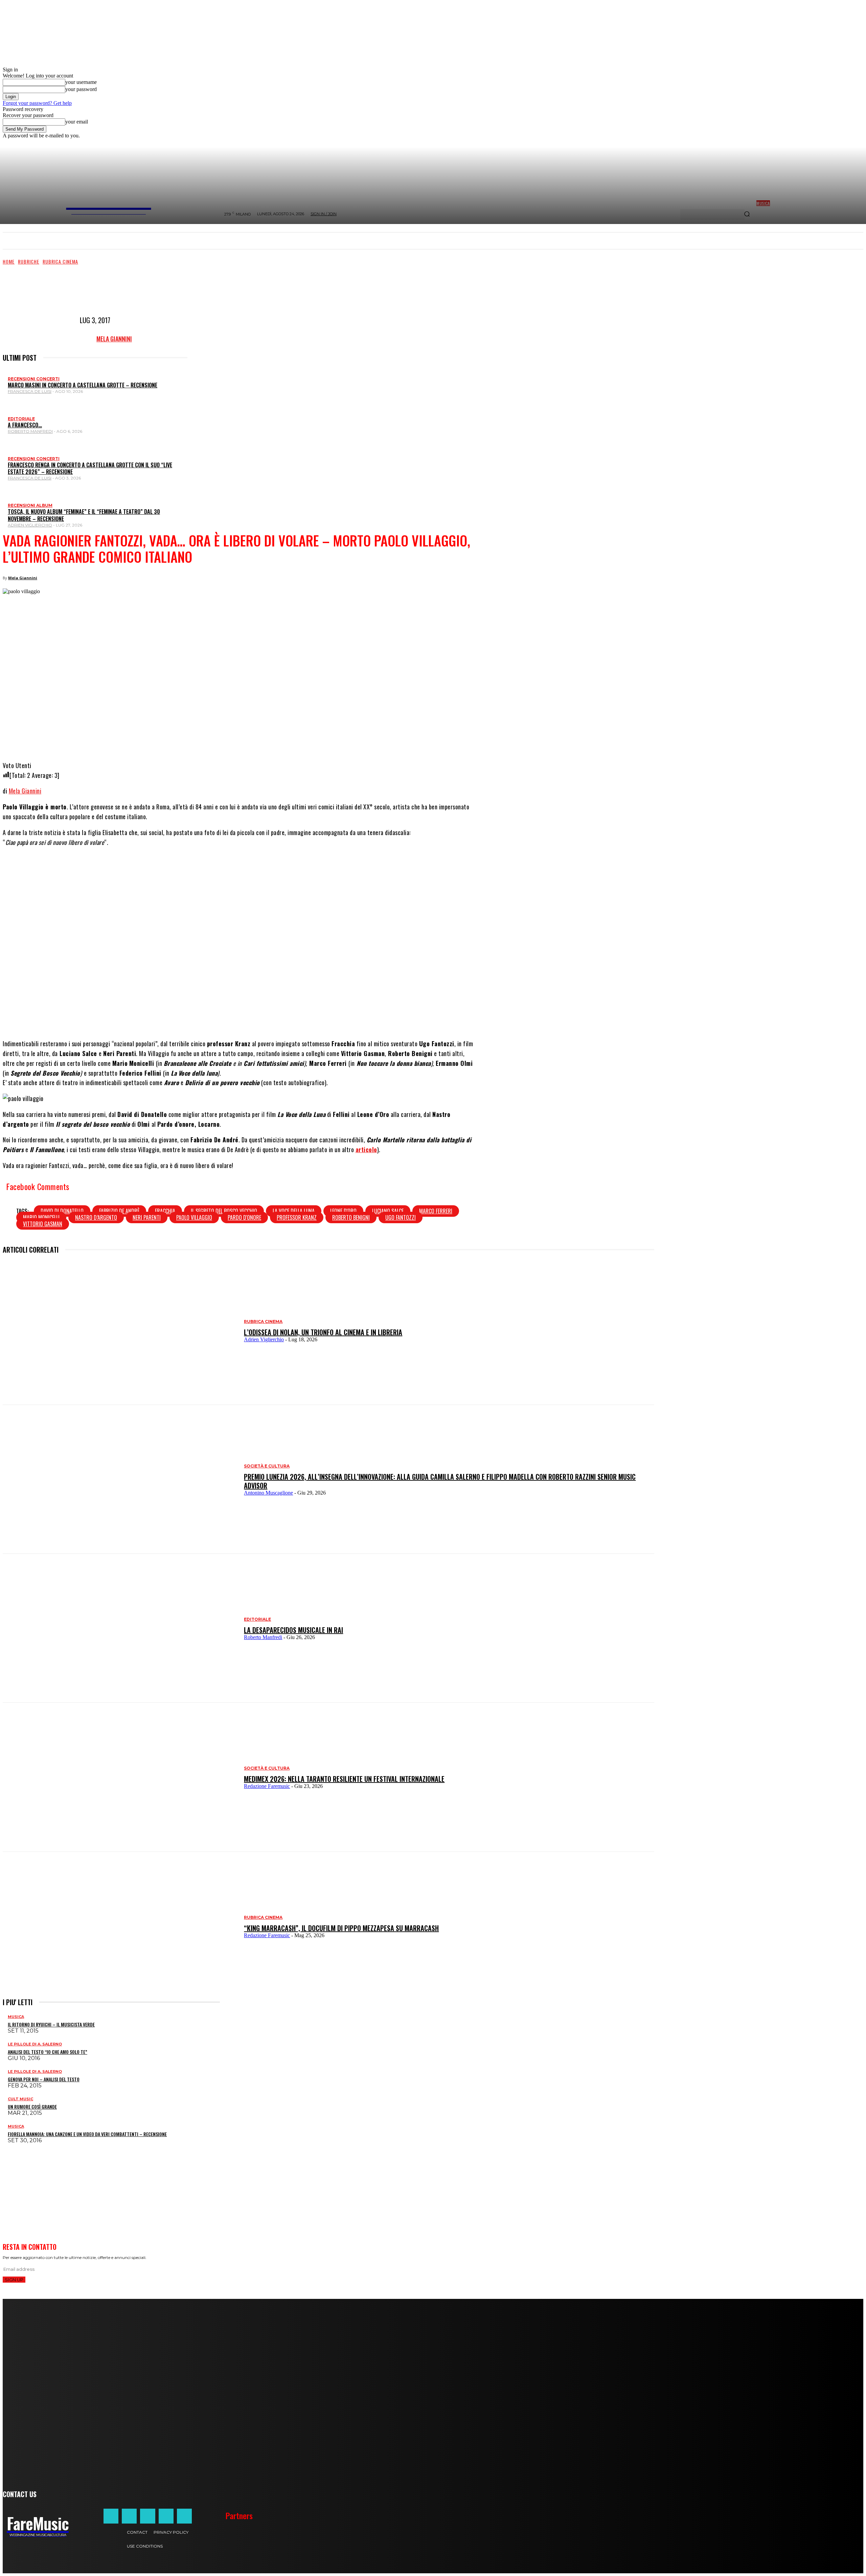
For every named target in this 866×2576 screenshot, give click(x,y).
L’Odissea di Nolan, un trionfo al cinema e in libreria (323, 1332)
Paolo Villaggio (194, 1217)
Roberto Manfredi (30, 431)
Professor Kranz (297, 1217)
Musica (16, 2017)
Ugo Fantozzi (401, 1217)
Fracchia (165, 1211)
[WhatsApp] (245, 740)
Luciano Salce (388, 1211)
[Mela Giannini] (78, 339)
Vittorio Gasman (43, 1224)
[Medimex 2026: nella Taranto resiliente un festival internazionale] (120, 1777)
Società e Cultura (267, 1466)
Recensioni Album (30, 505)
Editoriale (21, 419)
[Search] (747, 215)
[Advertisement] (126, 289)
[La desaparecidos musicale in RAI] (120, 1628)
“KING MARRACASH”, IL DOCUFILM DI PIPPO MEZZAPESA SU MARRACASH (341, 1928)
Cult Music (20, 2099)
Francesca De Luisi (30, 391)
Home (9, 261)
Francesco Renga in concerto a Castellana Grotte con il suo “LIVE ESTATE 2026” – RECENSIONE (90, 468)
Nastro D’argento (96, 1217)
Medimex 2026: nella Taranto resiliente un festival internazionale (344, 1779)
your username (81, 82)
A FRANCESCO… (25, 425)
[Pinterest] (286, 740)
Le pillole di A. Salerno (35, 2044)
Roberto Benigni (351, 1217)
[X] (225, 740)
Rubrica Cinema (60, 261)
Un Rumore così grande (32, 2107)
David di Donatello (62, 1211)
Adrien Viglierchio (30, 525)
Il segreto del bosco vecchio (224, 1211)
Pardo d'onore (244, 1217)
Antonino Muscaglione (268, 1493)
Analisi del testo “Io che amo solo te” (48, 2052)
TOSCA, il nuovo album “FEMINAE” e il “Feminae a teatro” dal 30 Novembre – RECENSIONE (84, 515)
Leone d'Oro (343, 1211)
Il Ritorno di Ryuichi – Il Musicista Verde (51, 2024)
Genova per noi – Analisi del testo (44, 2079)
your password (81, 89)
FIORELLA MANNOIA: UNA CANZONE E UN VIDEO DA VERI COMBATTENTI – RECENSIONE (87, 2134)
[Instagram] (129, 2516)
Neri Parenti (147, 1217)
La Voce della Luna (294, 1211)
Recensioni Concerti (34, 379)
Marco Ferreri (436, 1211)
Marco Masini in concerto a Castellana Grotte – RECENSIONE (83, 385)
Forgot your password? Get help (37, 103)
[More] (311, 740)
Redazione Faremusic (267, 1786)
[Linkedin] (266, 740)
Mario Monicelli (41, 1217)
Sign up (14, 2280)
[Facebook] (205, 740)
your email (77, 122)
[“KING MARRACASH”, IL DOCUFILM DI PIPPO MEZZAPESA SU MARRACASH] (120, 1926)
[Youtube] (184, 2516)
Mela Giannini (114, 339)
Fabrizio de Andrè (119, 1211)
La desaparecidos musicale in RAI (293, 1630)
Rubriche (29, 261)
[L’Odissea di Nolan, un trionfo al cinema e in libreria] (120, 1330)
